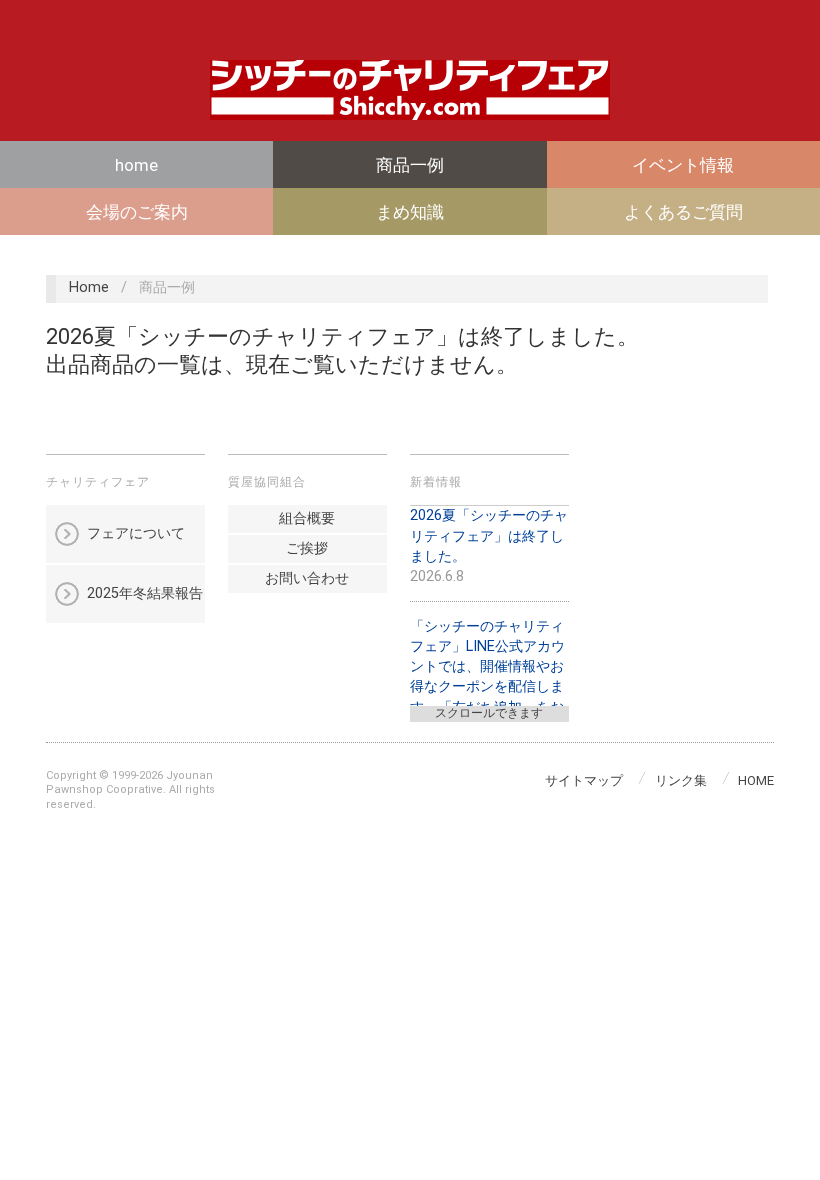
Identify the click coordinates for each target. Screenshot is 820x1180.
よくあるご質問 (683, 212)
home (136, 165)
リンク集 (681, 780)
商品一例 (410, 165)
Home (89, 287)
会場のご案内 (137, 212)
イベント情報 (683, 165)
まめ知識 (410, 212)
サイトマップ (584, 780)
